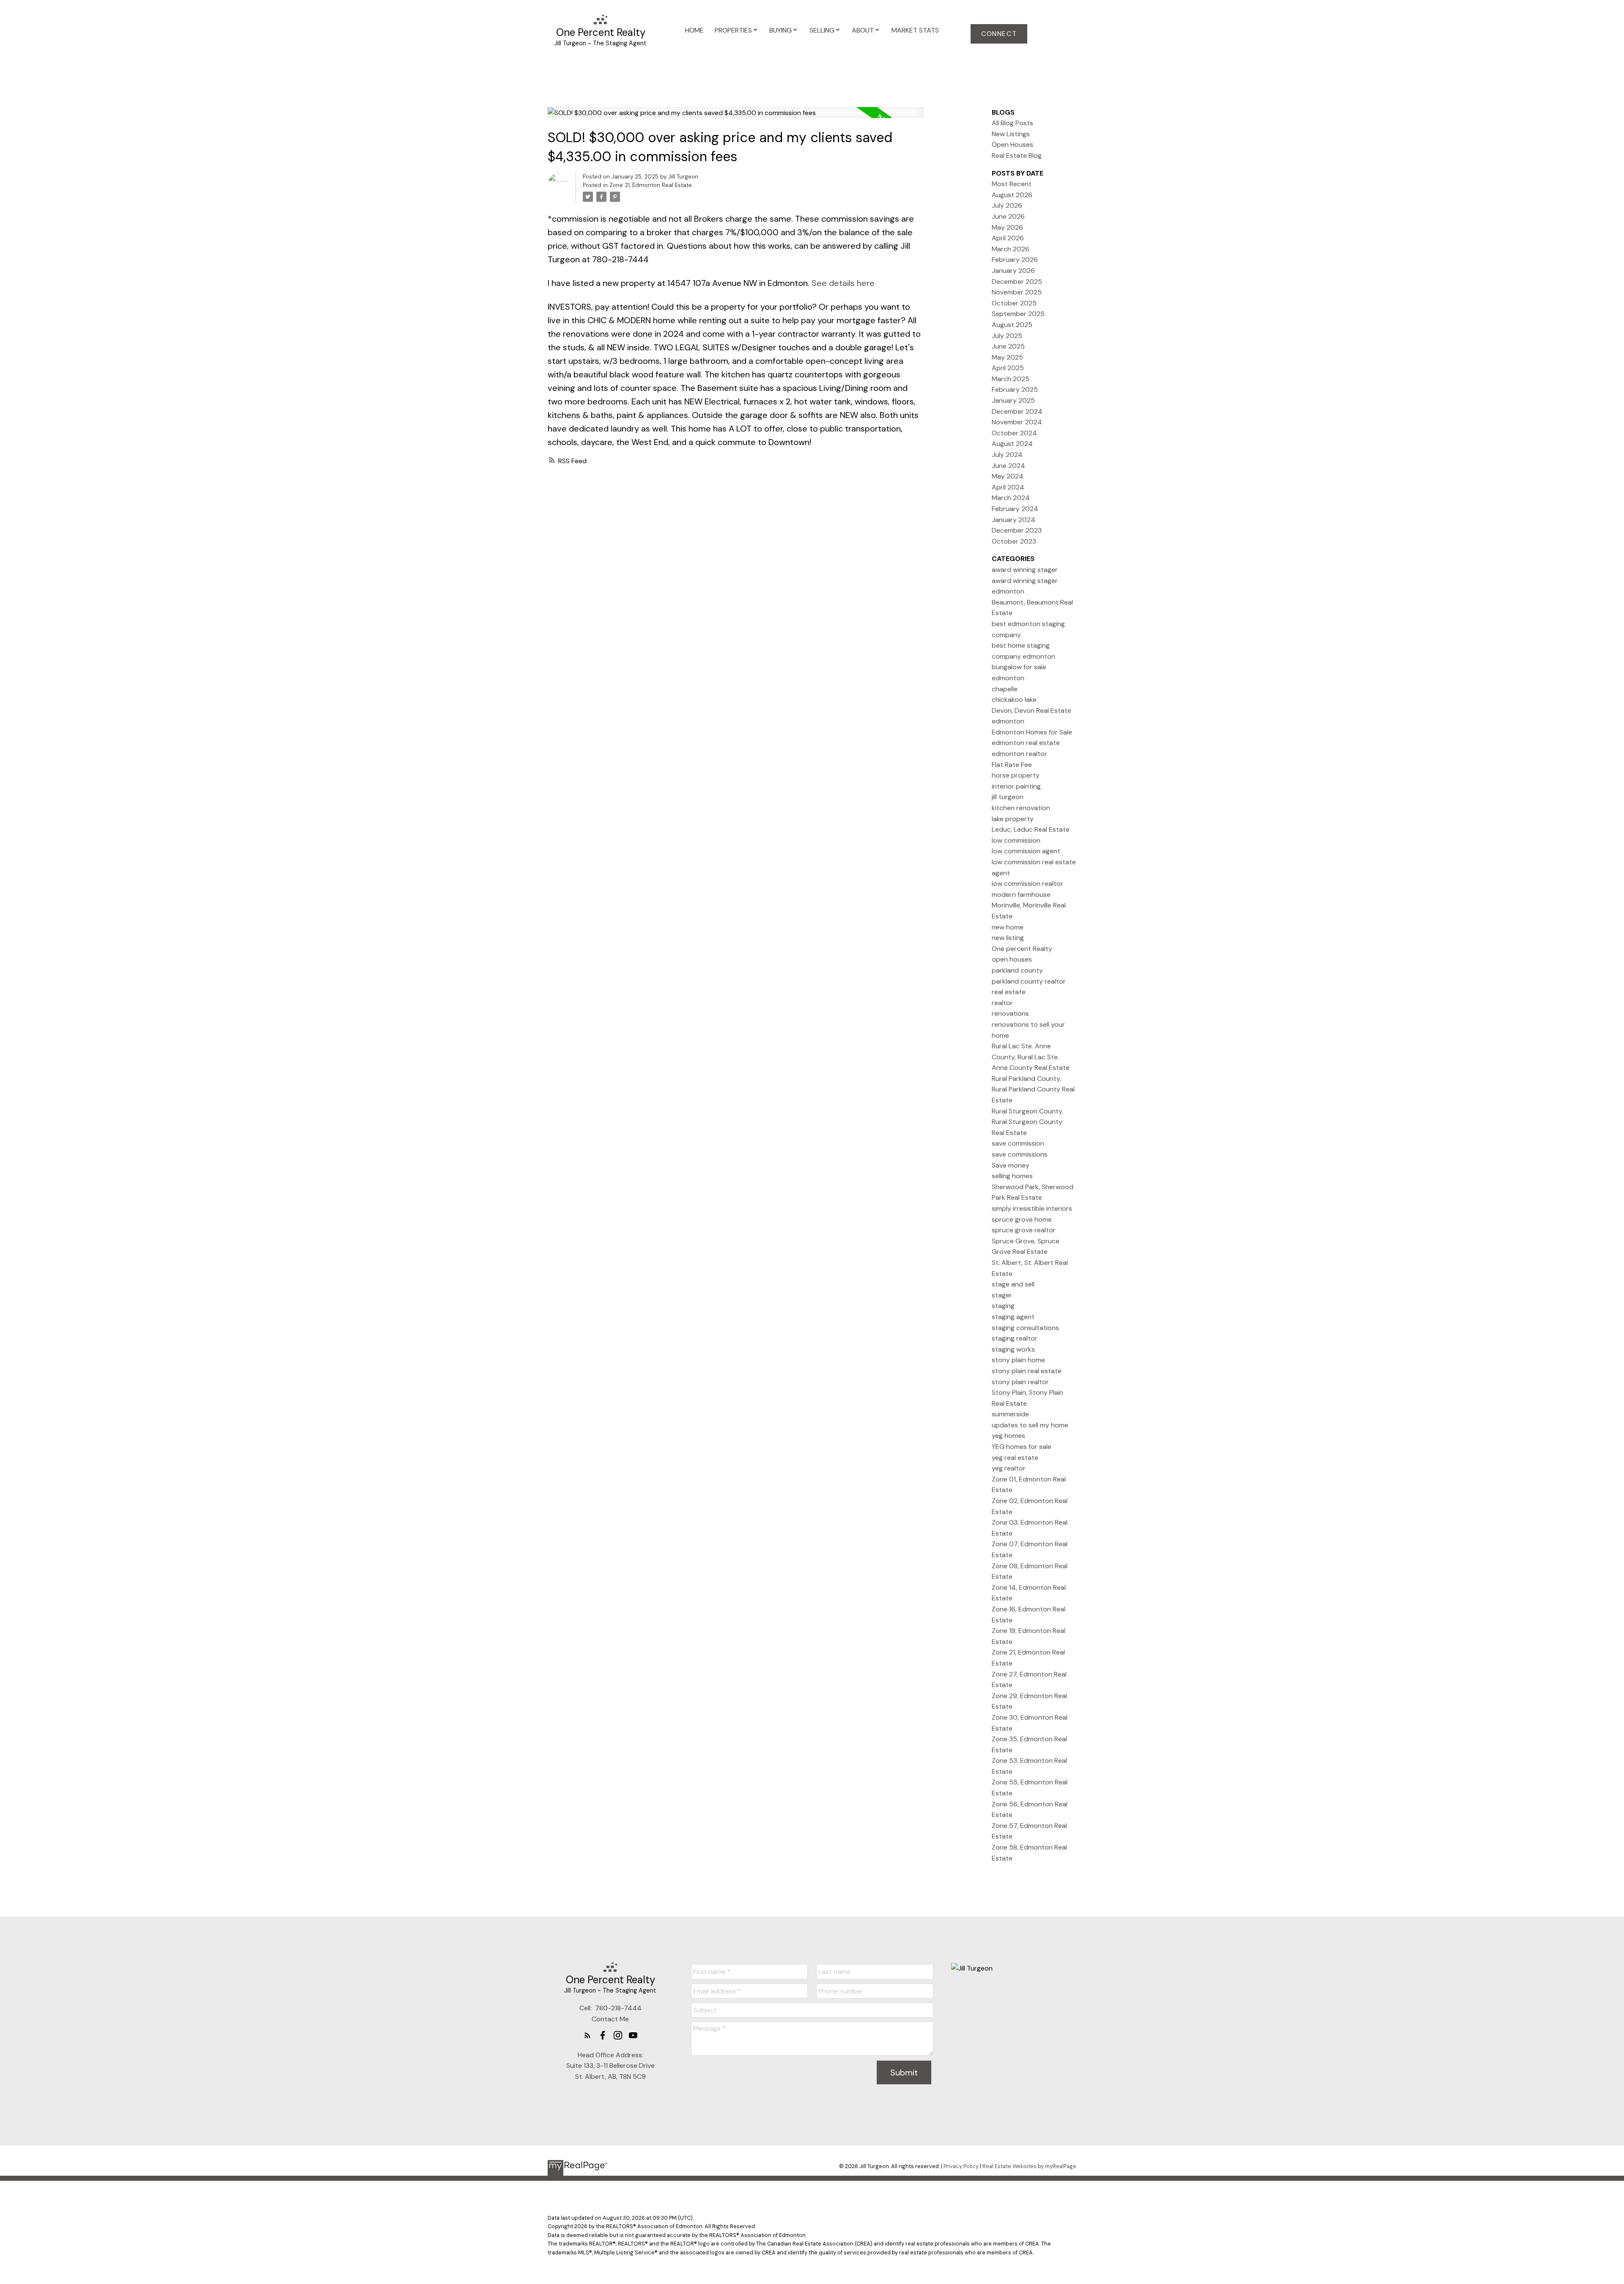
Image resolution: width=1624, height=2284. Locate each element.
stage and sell (1013, 1284)
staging (1003, 1306)
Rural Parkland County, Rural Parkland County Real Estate (1033, 1089)
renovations (1010, 1013)
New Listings (1011, 134)
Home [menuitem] (694, 30)
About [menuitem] (863, 30)
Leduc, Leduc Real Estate (1031, 829)
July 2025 (1007, 336)
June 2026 (1008, 216)
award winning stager (1025, 570)
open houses (1012, 959)
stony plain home (1018, 1360)
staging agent (1013, 1317)
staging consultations (1025, 1328)
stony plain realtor (1020, 1382)
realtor (1002, 1003)
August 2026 (1012, 195)
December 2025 (1017, 282)
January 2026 (1013, 271)
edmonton (1008, 721)
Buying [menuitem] (780, 30)
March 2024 (1011, 498)
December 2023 (1017, 530)
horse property (1016, 775)
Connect (999, 34)
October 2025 (1014, 303)
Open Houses (1012, 144)
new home (1008, 927)
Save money (1011, 1165)
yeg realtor (1009, 1468)
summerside (1010, 1414)
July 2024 (1007, 455)
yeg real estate (1015, 1458)
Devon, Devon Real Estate (1031, 710)
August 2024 (1012, 444)
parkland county (1017, 970)
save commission (1018, 1143)
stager (1002, 1295)
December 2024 (1017, 411)
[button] (999, 34)
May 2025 (1007, 357)
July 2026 (1007, 205)
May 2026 (1007, 227)
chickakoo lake (1014, 699)
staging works (1013, 1349)
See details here (843, 283)
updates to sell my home (1030, 1425)
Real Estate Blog (1017, 155)
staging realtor (1015, 1338)
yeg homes (1008, 1436)
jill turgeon (1008, 797)
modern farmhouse (1021, 895)
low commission (1016, 840)
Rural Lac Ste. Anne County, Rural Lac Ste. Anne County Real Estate (1031, 1057)
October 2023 (1014, 541)
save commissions (1020, 1154)
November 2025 (1017, 292)
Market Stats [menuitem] (915, 30)
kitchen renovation (1021, 808)
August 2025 (1012, 325)
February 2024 (1015, 509)
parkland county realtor (1029, 981)
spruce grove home (1022, 1219)
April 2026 (1008, 238)
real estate (1009, 992)
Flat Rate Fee (1012, 765)
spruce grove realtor (1024, 1230)
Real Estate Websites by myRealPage (1029, 2166)
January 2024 (1014, 520)
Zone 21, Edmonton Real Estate (651, 185)
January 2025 (1013, 400)
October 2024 (1014, 433)
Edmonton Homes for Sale (1032, 732)
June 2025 (1008, 346)
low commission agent (1026, 851)
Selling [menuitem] (822, 30)
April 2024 (1008, 487)
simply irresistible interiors (1032, 1208)
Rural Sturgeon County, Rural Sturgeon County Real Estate (1027, 1122)
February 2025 (1015, 389)
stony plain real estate (1027, 1371)
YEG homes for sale (1022, 1447)
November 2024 (1017, 422)
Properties (733, 30)
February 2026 (1015, 260)
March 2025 (1011, 379)
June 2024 (1008, 466)
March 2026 (1011, 249)
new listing (1008, 938)
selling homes (1012, 1176)
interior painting (1016, 786)
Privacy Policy (961, 2166)
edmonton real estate (1026, 743)
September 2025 (1018, 314)
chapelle (1005, 689)
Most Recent (1012, 184)
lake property (1013, 819)
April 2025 (1008, 368)
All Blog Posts (1012, 123)
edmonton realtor (1019, 754)
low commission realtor (1027, 884)
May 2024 (1008, 476)
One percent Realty (1022, 949)
